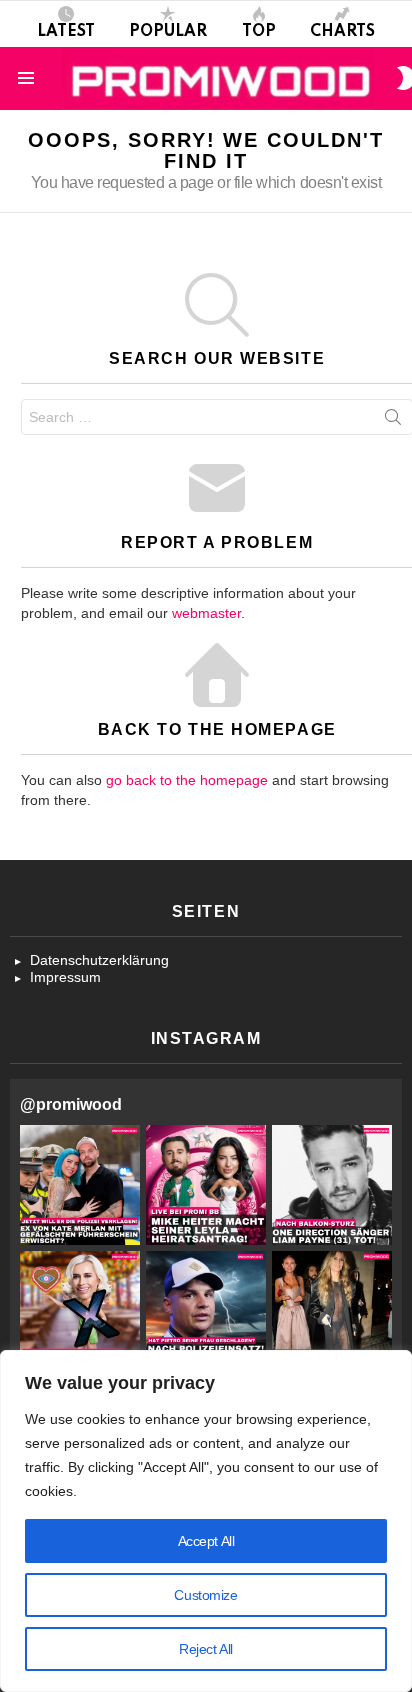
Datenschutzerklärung (99, 960)
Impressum (65, 977)
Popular (168, 32)
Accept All (206, 1541)
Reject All (206, 1649)
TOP (259, 32)
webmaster (206, 613)
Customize (205, 1595)
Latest (66, 32)
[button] (80, 1185)
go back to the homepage (187, 780)
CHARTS (342, 32)
